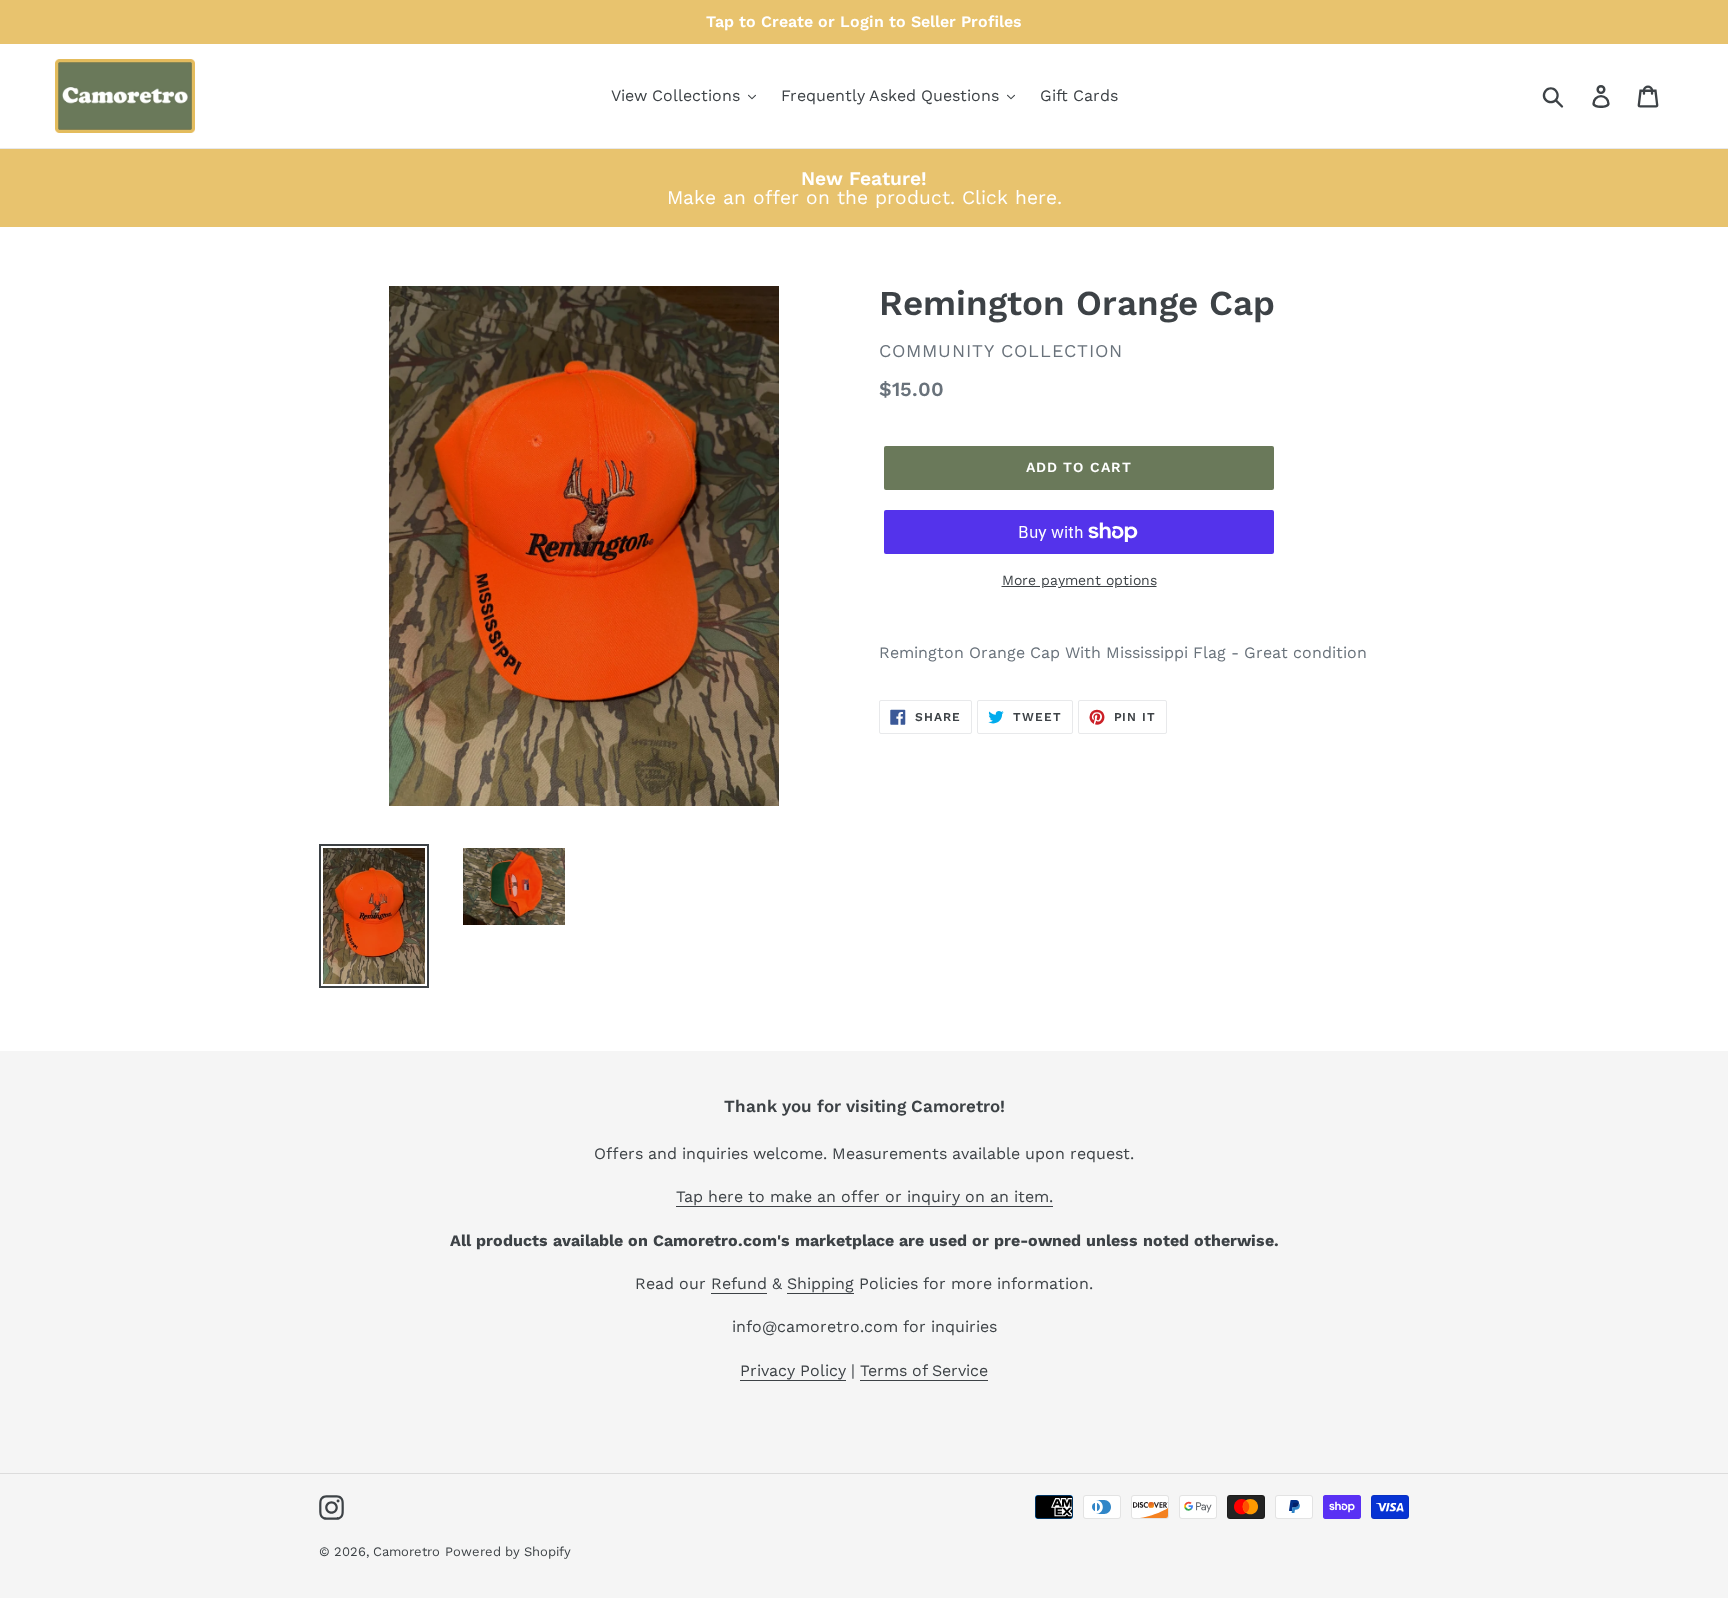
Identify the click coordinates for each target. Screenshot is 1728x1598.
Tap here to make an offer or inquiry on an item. (864, 1196)
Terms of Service (924, 1370)
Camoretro (406, 1551)
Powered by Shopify (508, 1551)
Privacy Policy (793, 1370)
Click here (1009, 197)
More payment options (1079, 580)
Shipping (820, 1283)
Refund (739, 1283)
